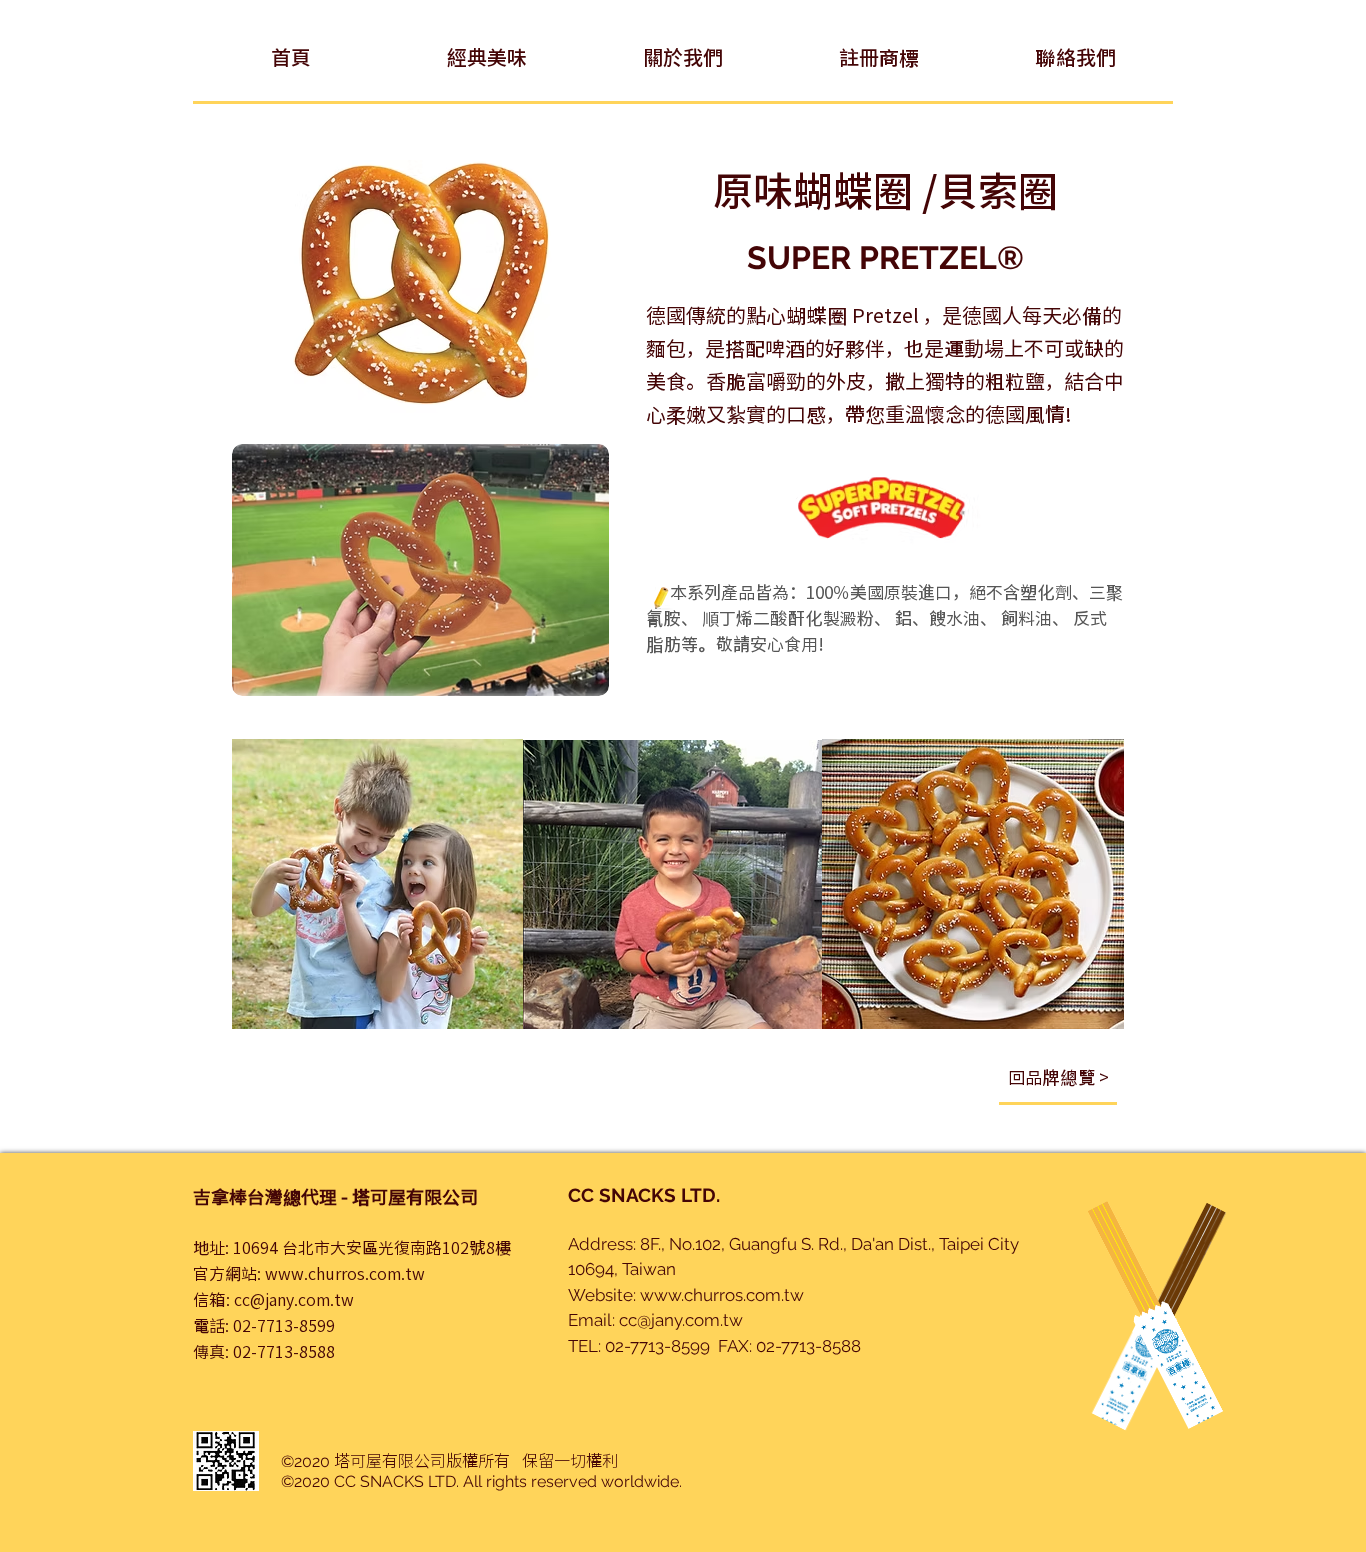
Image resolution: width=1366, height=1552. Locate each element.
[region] (1058, 1088)
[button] (487, 56)
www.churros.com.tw (345, 1273)
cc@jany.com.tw (294, 1299)
